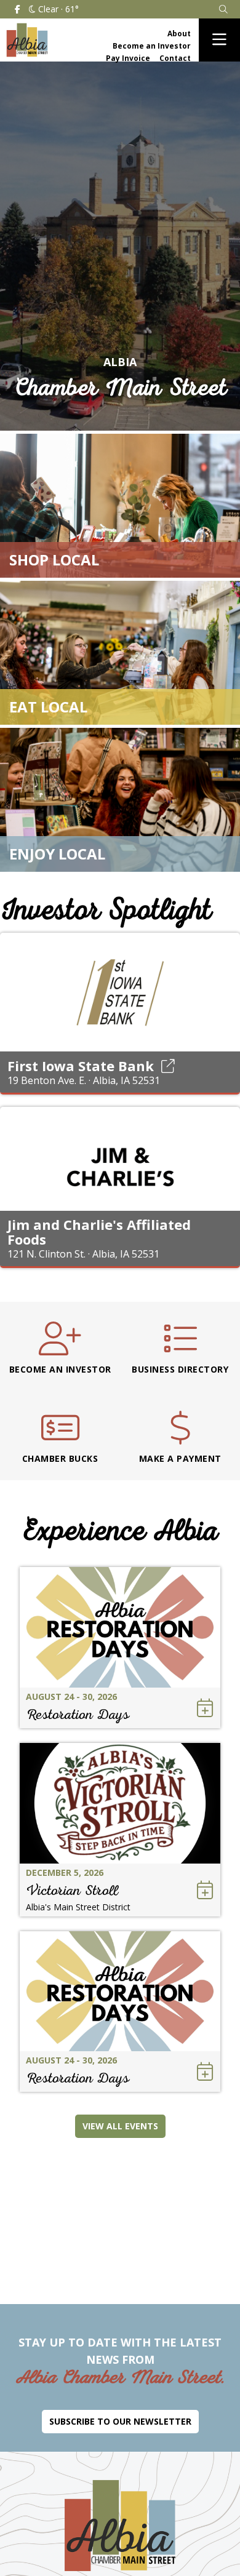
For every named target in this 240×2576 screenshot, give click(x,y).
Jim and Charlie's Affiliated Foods (99, 1232)
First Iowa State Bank (81, 1066)
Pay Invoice (128, 58)
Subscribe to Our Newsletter (120, 2421)
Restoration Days (78, 1714)
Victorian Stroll (72, 1890)
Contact (175, 58)
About (179, 34)
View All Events (120, 2126)
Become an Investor (152, 46)
